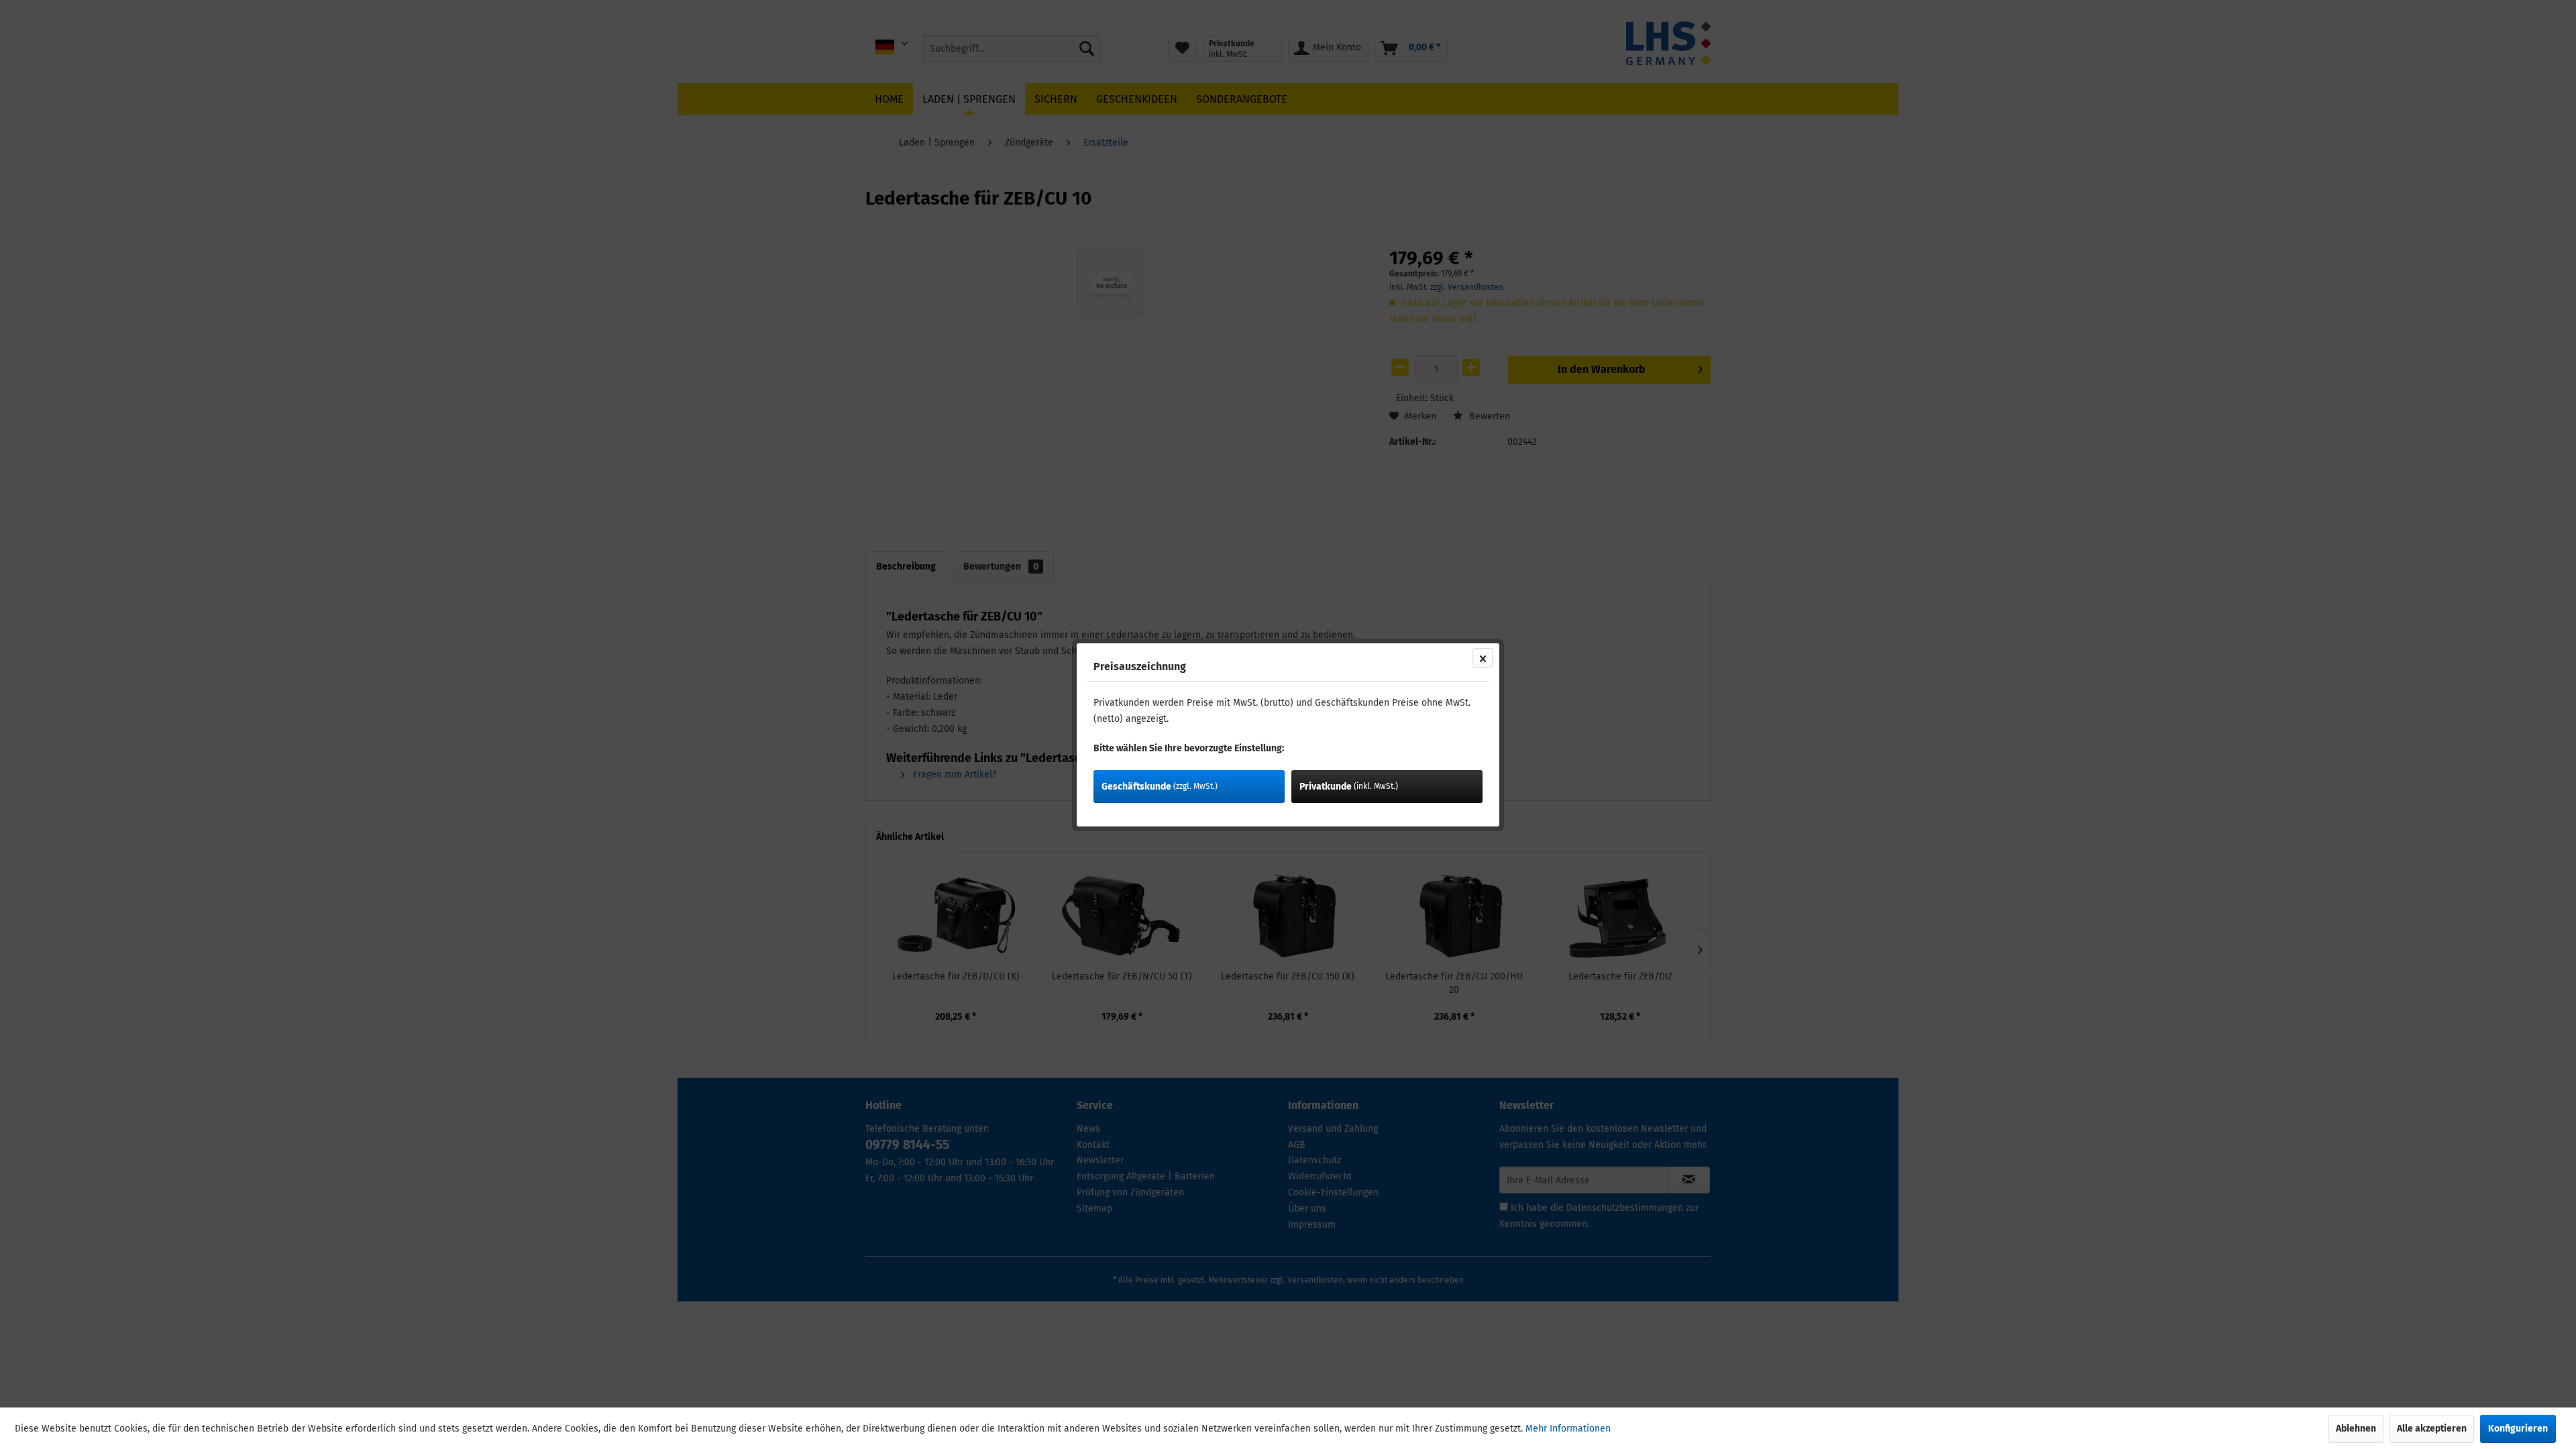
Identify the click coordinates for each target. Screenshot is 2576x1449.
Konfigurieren (2518, 1429)
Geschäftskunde (1160, 787)
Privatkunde (1349, 787)
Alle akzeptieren (2432, 1429)
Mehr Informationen (1568, 1429)
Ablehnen (2356, 1429)
